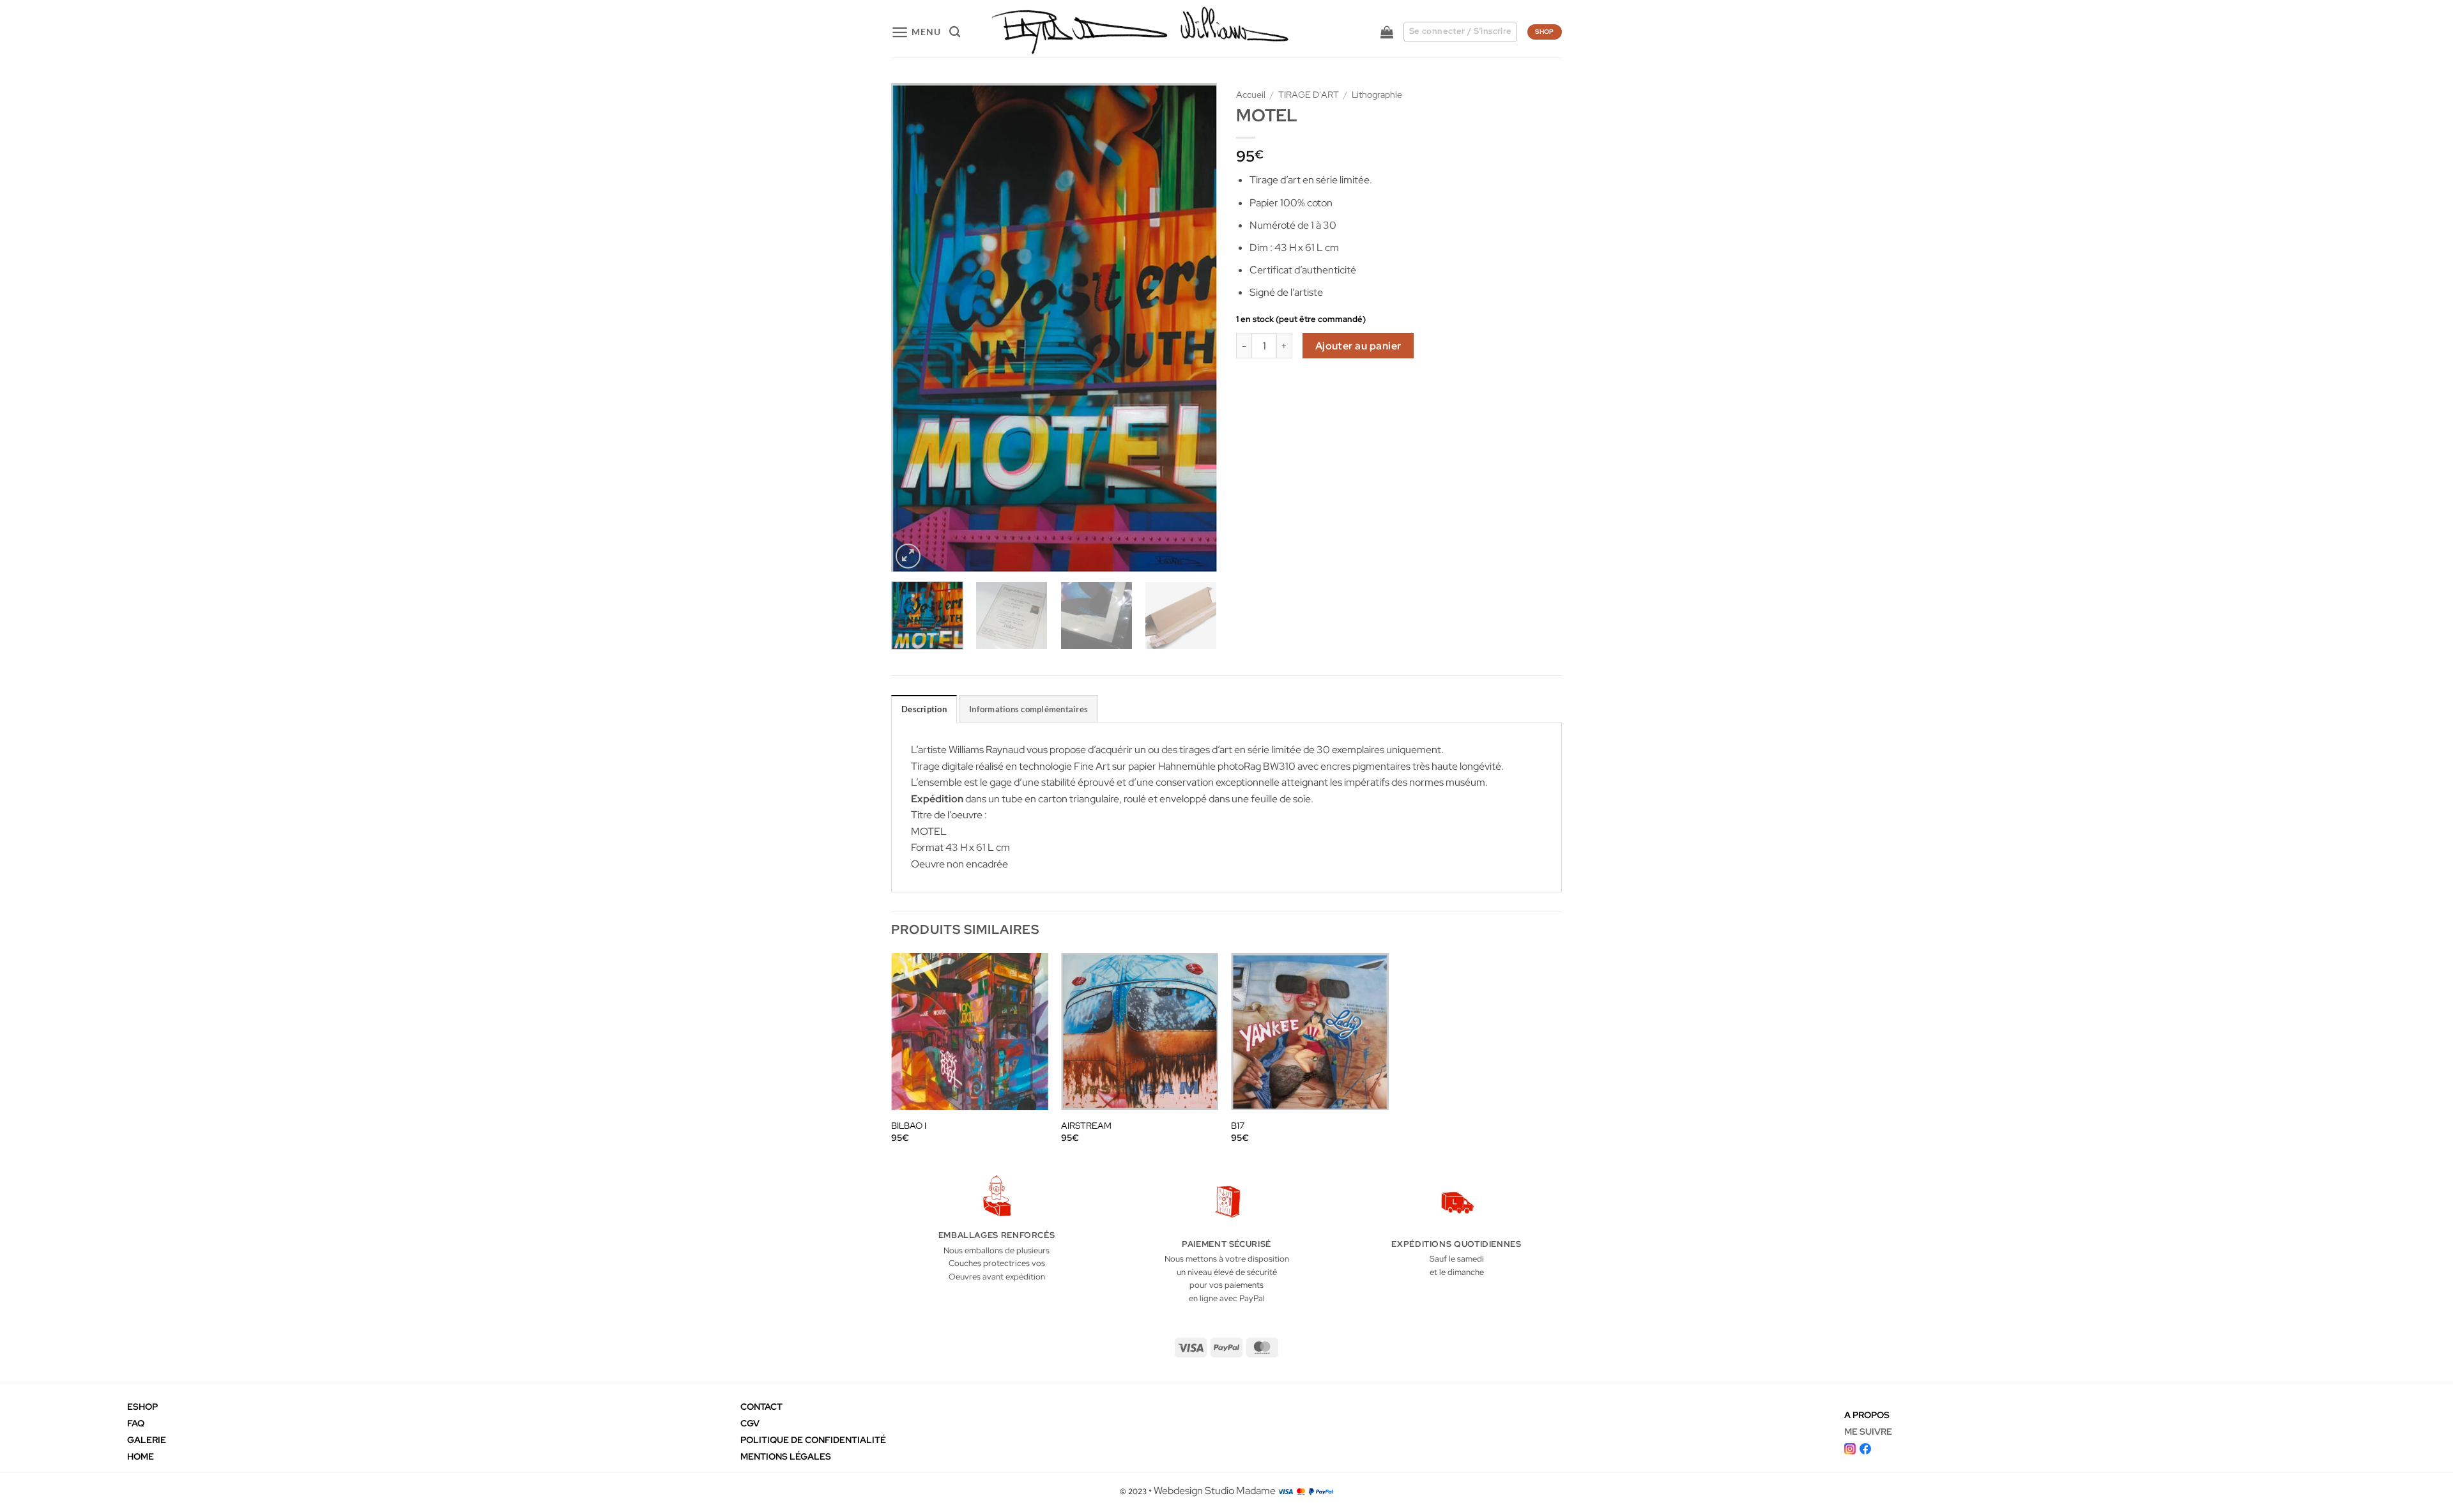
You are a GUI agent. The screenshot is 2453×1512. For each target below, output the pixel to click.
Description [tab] (924, 709)
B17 (1238, 1126)
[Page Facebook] (1865, 1447)
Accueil (1251, 95)
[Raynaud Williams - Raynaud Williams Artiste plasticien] (1139, 32)
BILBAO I (909, 1126)
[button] (916, 32)
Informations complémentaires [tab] (1028, 709)
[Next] (1195, 327)
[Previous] (913, 327)
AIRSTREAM (1086, 1126)
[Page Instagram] (1850, 1447)
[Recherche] (955, 32)
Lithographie (1377, 95)
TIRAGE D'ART (1309, 95)
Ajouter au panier (1358, 346)
